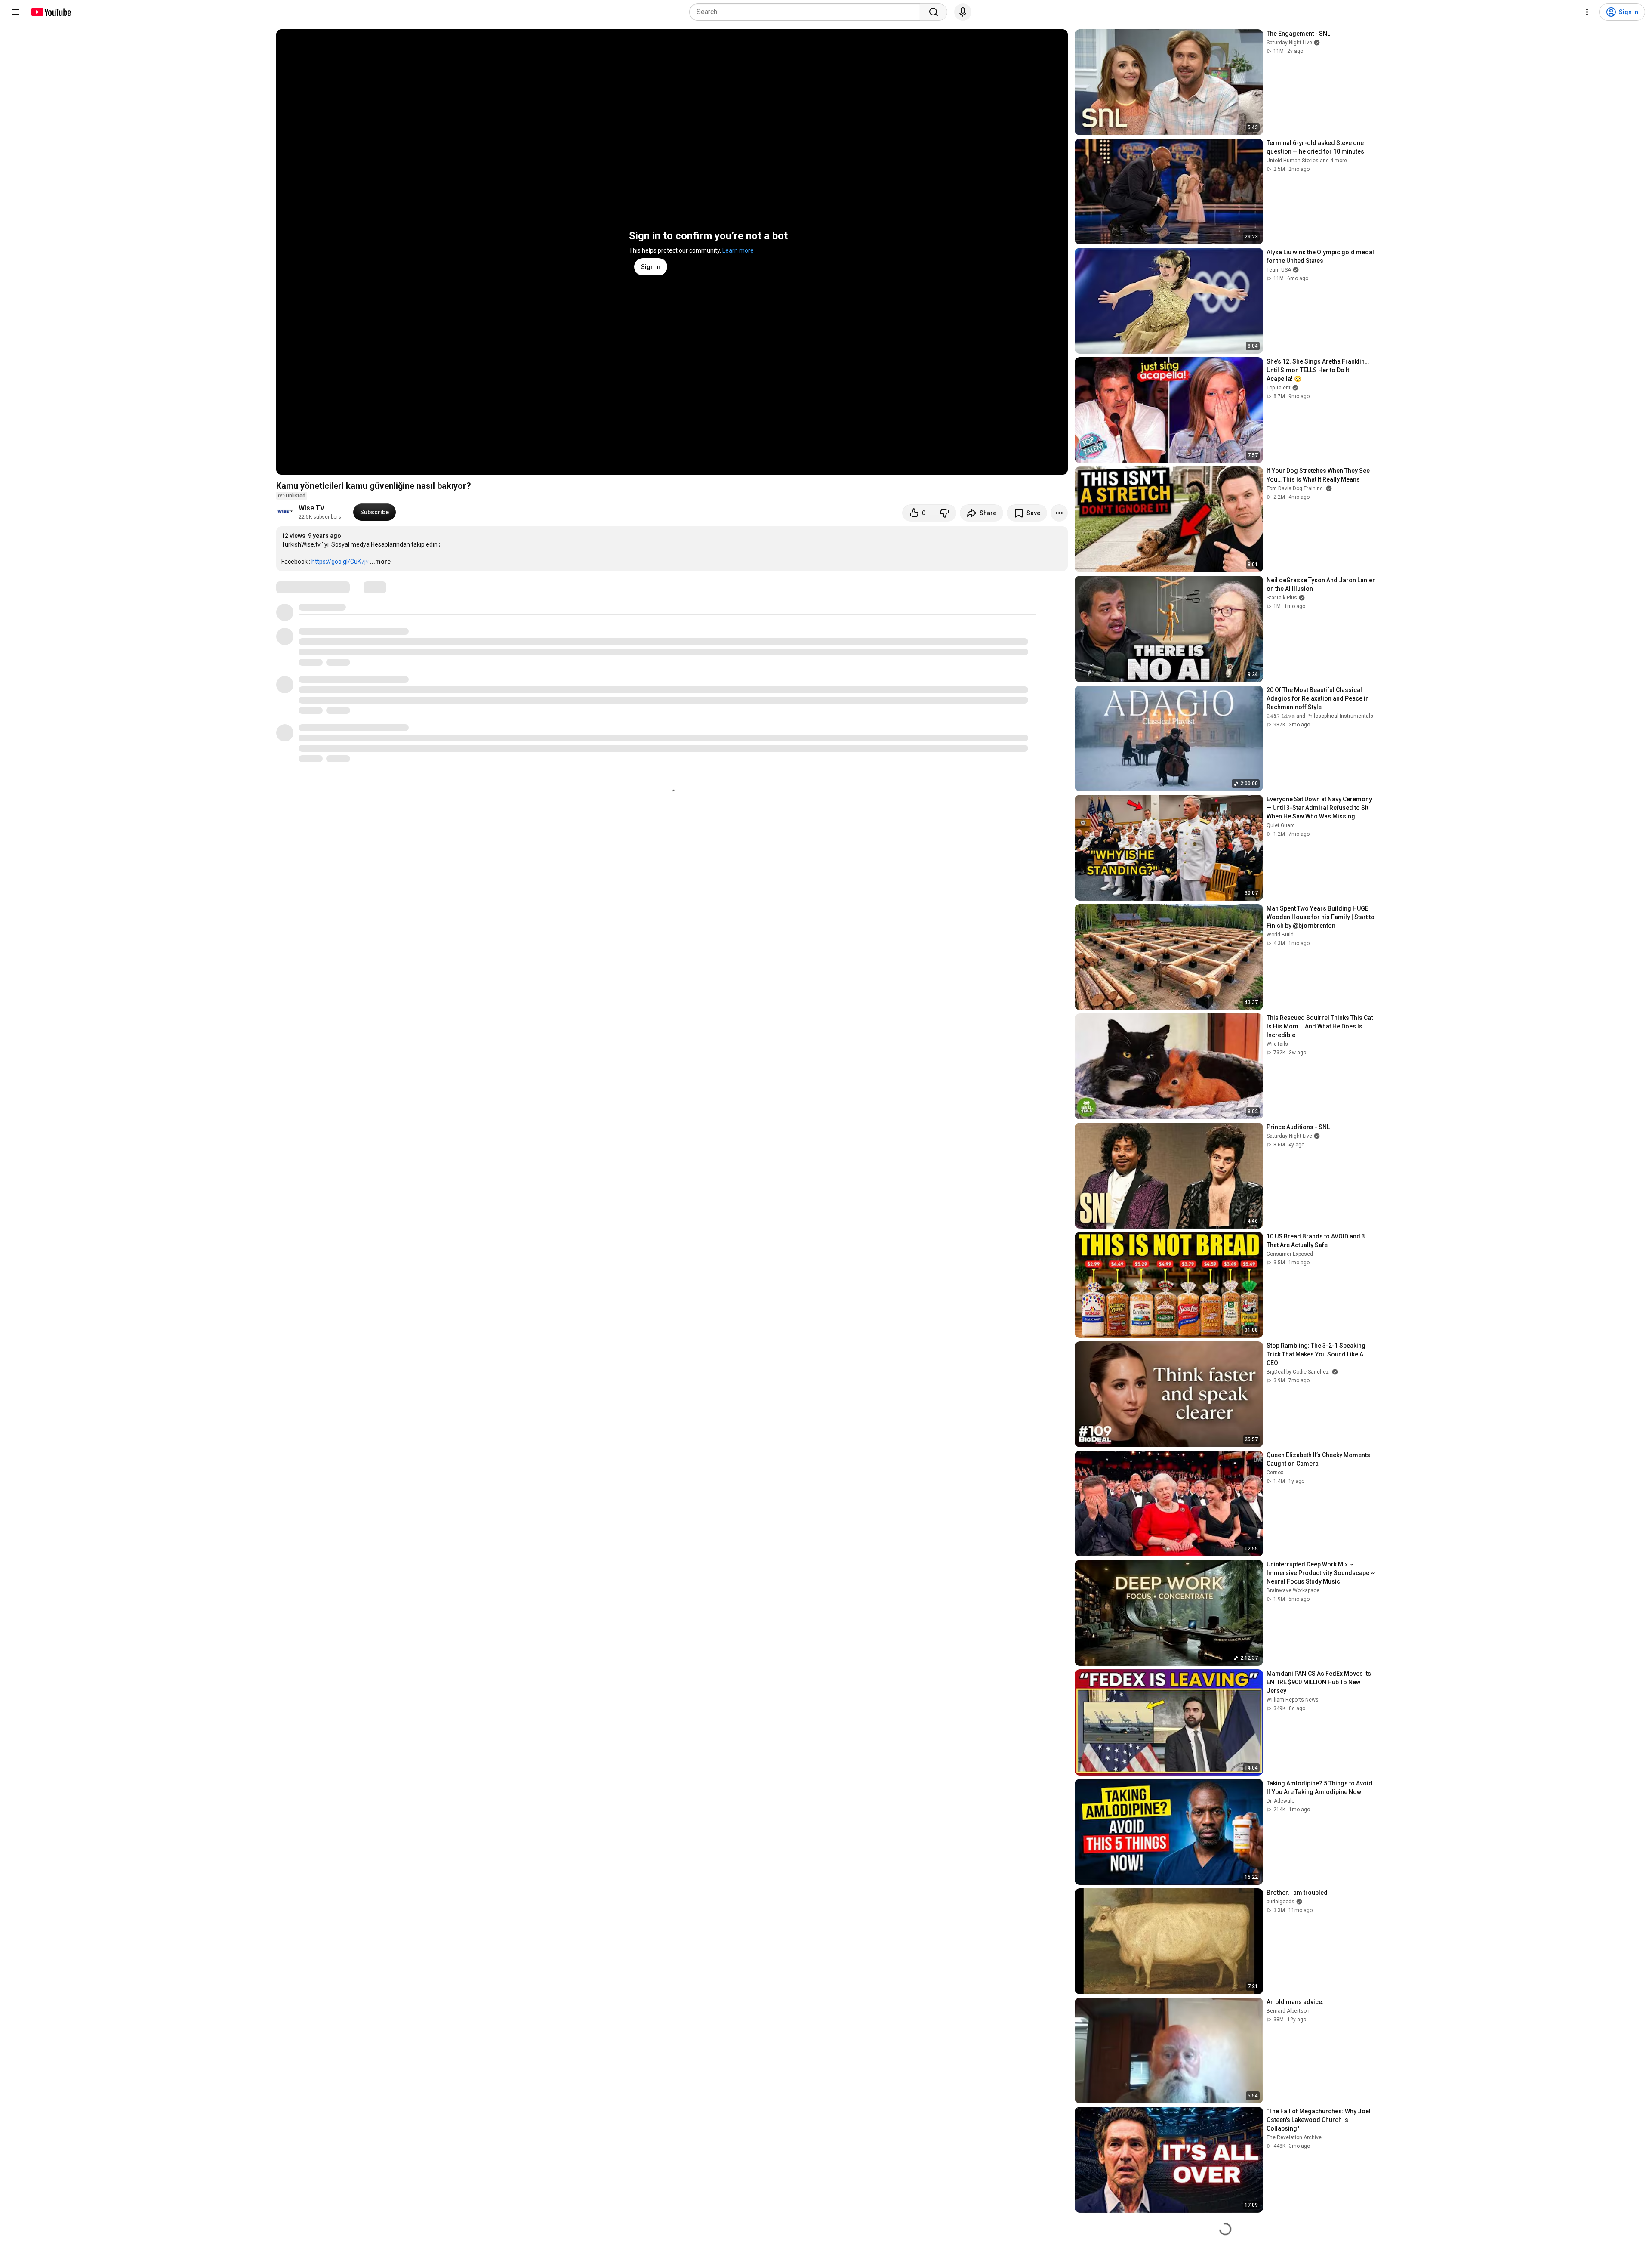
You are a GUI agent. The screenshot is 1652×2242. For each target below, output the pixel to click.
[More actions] (1059, 513)
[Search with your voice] (963, 12)
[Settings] (1587, 12)
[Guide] (15, 12)
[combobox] (807, 12)
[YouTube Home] (51, 12)
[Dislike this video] (944, 513)
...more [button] (380, 562)
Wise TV (311, 508)
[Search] (934, 12)
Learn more (738, 250)
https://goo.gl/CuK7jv (340, 562)
